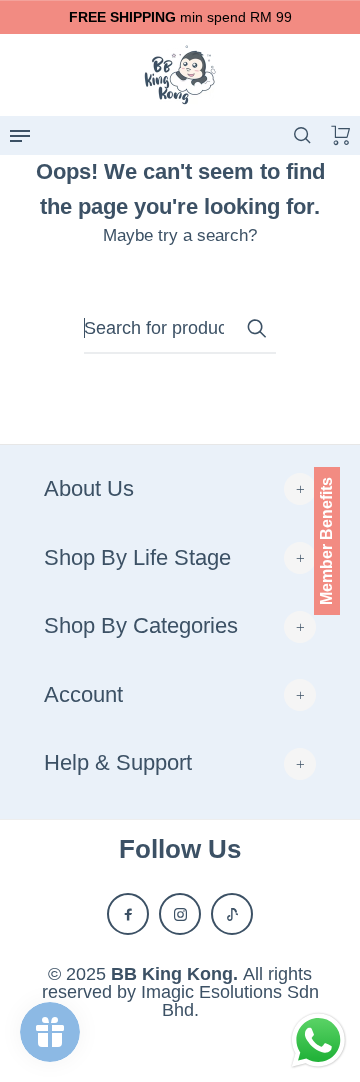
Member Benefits (326, 541)
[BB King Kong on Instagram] (180, 914)
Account (83, 694)
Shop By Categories (141, 625)
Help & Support (118, 762)
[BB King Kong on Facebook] (128, 914)
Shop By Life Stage (137, 557)
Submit (256, 328)
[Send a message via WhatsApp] (318, 1040)
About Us (89, 488)
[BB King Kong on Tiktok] (232, 914)
